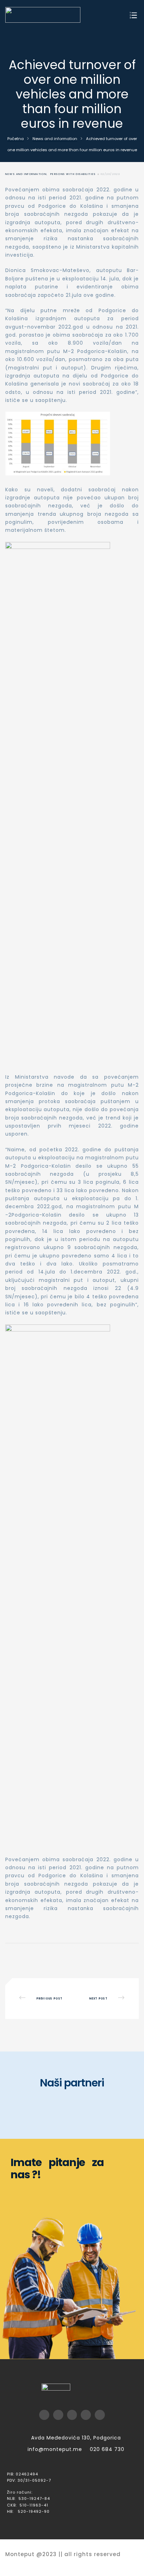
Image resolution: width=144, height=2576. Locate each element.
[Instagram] (86, 2415)
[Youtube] (72, 2415)
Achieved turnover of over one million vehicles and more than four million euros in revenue (41, 1999)
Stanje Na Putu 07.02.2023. (103, 1999)
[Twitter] (58, 2415)
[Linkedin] (100, 2415)
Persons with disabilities (73, 174)
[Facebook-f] (44, 2415)
